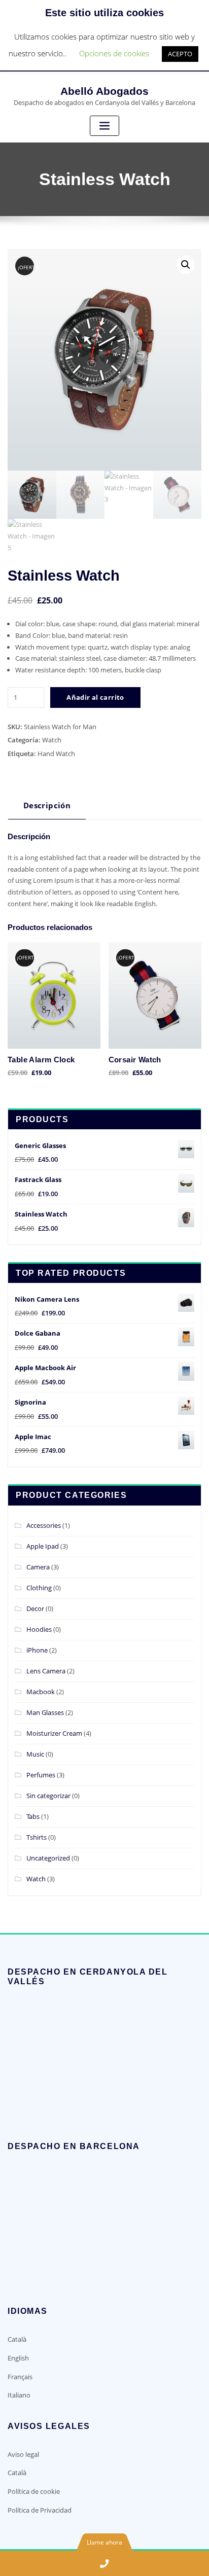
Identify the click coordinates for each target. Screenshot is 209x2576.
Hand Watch (56, 754)
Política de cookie (34, 2491)
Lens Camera (46, 1671)
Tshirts (37, 1837)
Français (20, 2377)
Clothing (39, 1588)
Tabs (33, 1816)
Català (17, 2339)
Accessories (44, 1525)
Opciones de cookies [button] (114, 53)
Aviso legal (23, 2454)
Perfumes (41, 1775)
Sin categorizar (48, 1796)
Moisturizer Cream (54, 1733)
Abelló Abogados (104, 91)
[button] (186, 265)
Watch (52, 740)
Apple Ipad (43, 1546)
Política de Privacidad (40, 2510)
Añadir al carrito (95, 697)
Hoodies (39, 1629)
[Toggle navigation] (104, 126)
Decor (35, 1608)
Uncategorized (48, 1858)
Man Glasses (45, 1712)
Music (35, 1754)
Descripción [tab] (47, 805)
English (18, 2358)
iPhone (37, 1650)
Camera (38, 1567)
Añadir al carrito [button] (115, 1071)
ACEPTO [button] (180, 54)
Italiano (19, 2395)
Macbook (41, 1692)
